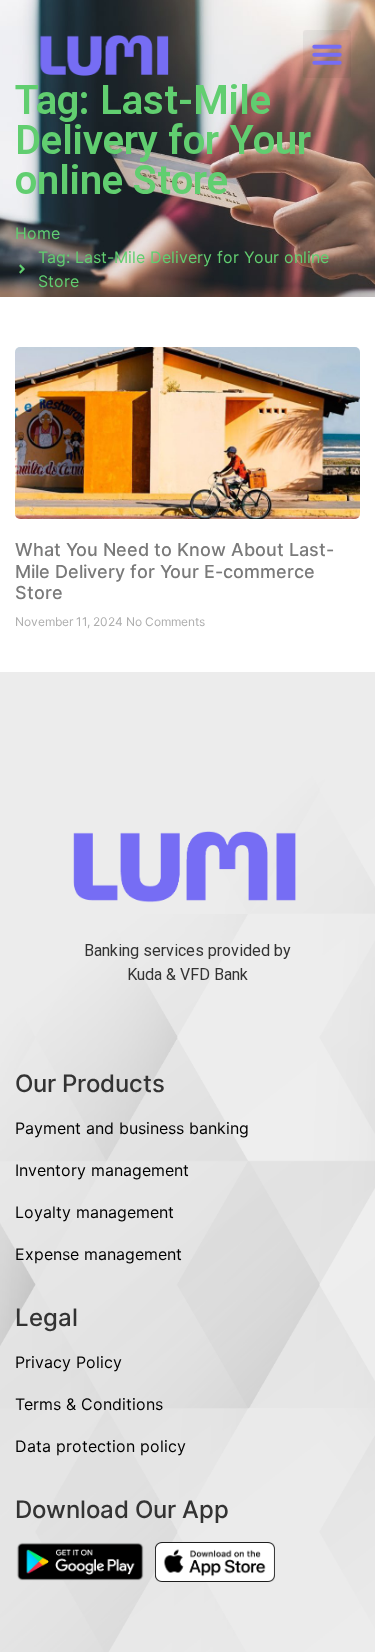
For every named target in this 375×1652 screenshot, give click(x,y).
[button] (327, 54)
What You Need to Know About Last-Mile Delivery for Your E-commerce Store (174, 571)
